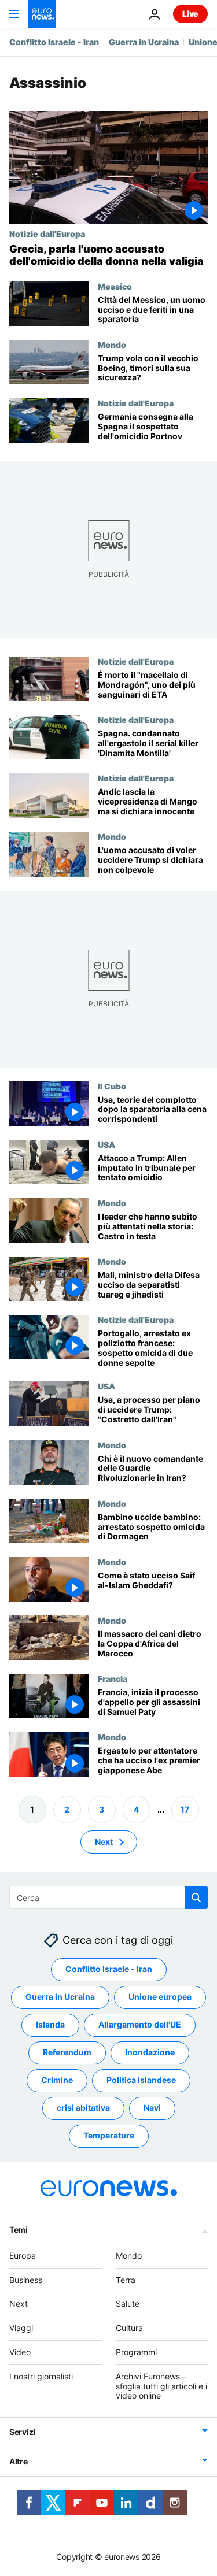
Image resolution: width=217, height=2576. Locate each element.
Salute (128, 2303)
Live (190, 14)
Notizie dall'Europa (47, 233)
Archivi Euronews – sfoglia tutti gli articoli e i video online (161, 2386)
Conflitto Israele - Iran (54, 42)
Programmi (136, 2352)
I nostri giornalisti (41, 2376)
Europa (23, 2256)
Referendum (67, 2052)
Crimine (57, 2080)
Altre (19, 2461)
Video (20, 2352)
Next (104, 1841)
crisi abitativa (83, 2108)
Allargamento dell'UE (140, 2024)
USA (106, 1144)
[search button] (196, 1897)
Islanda (50, 2024)
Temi (19, 2230)
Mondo (112, 344)
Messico (115, 286)
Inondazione (150, 2052)
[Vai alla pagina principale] (42, 14)
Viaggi (21, 2328)
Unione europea (160, 1997)
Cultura (129, 2328)
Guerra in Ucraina (144, 42)
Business (26, 2279)
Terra (126, 2279)
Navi (152, 2108)
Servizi (22, 2432)
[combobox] (108, 1897)
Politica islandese (141, 2080)
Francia (113, 1678)
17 (185, 1809)
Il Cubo (112, 1086)
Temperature (109, 2135)
